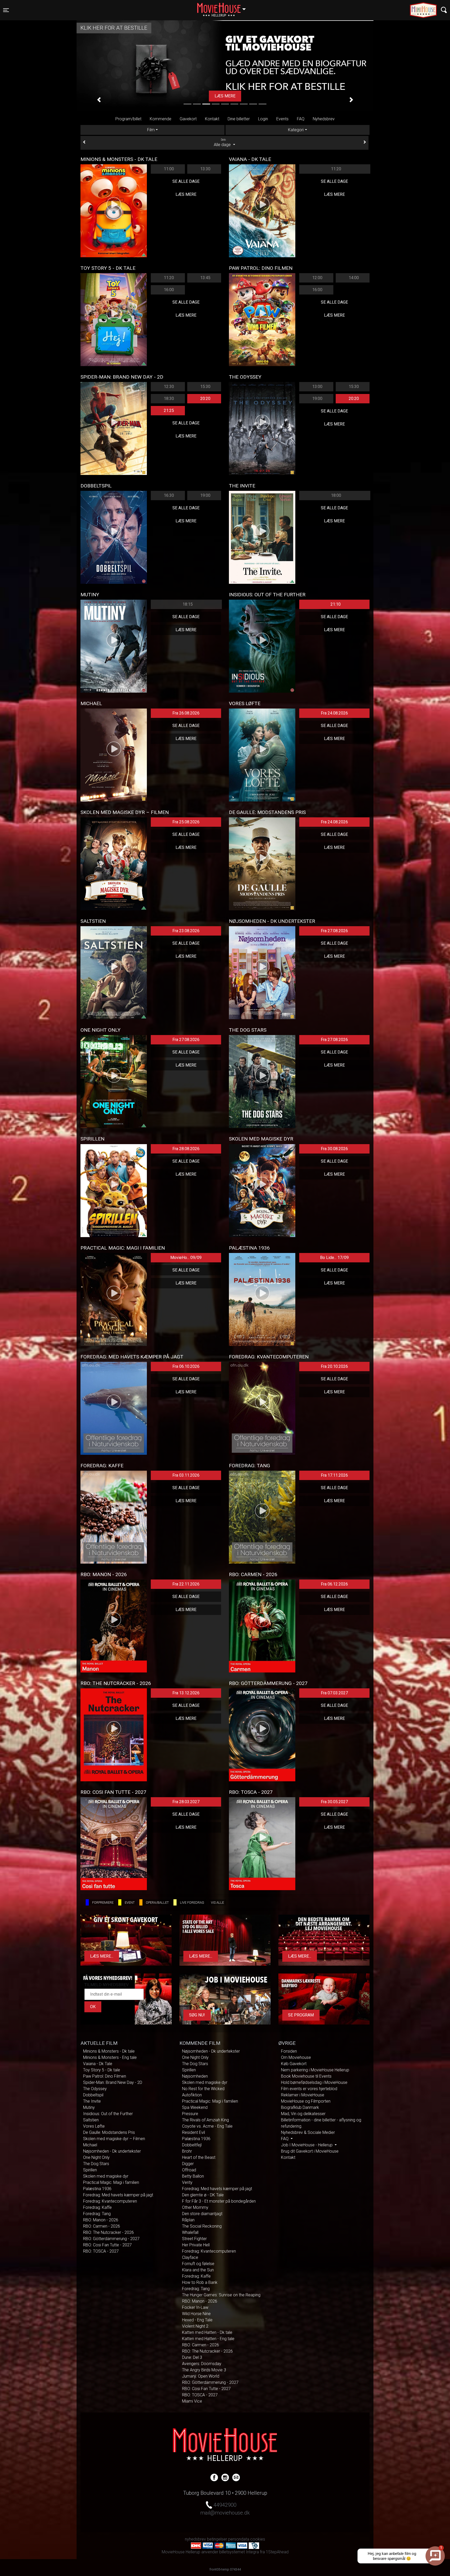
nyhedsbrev (195, 2539)
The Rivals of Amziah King (205, 2120)
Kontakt (212, 119)
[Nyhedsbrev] (236, 2477)
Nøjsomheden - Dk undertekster (112, 2151)
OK (93, 2007)
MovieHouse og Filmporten (306, 2101)
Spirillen (90, 2170)
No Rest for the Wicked (203, 2089)
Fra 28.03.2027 (186, 1802)
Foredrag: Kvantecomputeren (110, 2201)
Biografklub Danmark (300, 2107)
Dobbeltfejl (192, 2145)
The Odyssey (95, 2089)
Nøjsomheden (195, 2076)
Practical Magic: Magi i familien (111, 2182)
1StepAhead (277, 2552)
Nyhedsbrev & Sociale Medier (308, 2132)
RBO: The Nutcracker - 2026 (108, 2232)
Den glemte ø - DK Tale (203, 2195)
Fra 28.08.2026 (186, 1149)
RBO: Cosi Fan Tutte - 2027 (107, 2245)
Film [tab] (151, 130)
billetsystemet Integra (239, 2552)
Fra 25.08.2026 (186, 822)
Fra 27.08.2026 (334, 931)
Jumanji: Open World (201, 2376)
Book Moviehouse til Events (306, 2076)
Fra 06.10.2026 (186, 1366)
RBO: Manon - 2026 (101, 2220)
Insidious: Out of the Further (108, 2114)
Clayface (190, 2257)
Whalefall (190, 2232)
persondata (239, 2539)
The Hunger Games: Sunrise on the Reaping (221, 2295)
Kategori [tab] (296, 130)
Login (263, 119)
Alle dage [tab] (223, 143)
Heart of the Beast (199, 2157)
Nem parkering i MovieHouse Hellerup (315, 2070)
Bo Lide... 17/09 (334, 1258)
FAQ (301, 119)
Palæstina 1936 (97, 2189)
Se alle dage (186, 181)
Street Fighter (194, 2239)
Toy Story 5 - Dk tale (102, 2070)
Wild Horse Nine (196, 2314)
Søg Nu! (197, 2015)
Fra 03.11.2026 (186, 1475)
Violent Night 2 (195, 2326)
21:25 (169, 410)
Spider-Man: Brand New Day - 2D (113, 2082)
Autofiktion (192, 2095)
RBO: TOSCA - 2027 (101, 2251)
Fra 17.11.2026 (334, 1475)
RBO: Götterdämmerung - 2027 (111, 2239)
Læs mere (186, 194)
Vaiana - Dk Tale (98, 2064)
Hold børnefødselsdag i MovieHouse (314, 2082)
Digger (188, 2164)
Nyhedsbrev (324, 119)
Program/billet (128, 119)
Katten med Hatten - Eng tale (208, 2339)
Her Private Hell (196, 2245)
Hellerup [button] (224, 7)
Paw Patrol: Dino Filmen (105, 2076)
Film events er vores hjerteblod (309, 2089)
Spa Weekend (195, 2107)
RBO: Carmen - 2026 (102, 2226)
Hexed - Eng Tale (197, 2320)
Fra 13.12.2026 (186, 1693)
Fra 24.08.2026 (334, 713)
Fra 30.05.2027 (334, 1802)
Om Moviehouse (296, 2057)
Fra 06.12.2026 (334, 1584)
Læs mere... (102, 1956)
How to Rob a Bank (200, 2282)
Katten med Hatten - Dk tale (207, 2332)
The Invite (92, 2101)
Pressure (190, 2114)
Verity (187, 2182)
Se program (301, 2015)
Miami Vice (192, 2401)
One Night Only (96, 2157)
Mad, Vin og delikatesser (303, 2114)
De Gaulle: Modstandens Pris (109, 2132)
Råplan (188, 2220)
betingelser (217, 2539)
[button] (99, 100)
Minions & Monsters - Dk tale (109, 2051)
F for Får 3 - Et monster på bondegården (219, 2201)
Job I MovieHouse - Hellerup (307, 2145)
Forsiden (289, 2051)
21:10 (336, 604)
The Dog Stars (96, 2164)
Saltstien (91, 2120)
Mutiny (89, 2107)
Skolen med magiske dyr (106, 2176)
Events (282, 119)
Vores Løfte (94, 2126)
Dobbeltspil (93, 2095)
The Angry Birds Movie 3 (204, 2370)
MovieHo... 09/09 (186, 1258)
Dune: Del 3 (192, 2357)
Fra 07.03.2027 (334, 1693)
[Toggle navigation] (444, 10)
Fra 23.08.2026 (186, 931)
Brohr (187, 2151)
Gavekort (188, 119)
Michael (90, 2145)
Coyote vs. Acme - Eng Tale (207, 2126)
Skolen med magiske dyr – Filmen (114, 2139)
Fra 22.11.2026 (186, 1584)
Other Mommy (195, 2207)
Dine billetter (239, 119)
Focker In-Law (195, 2307)
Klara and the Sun (198, 2270)
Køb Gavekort (294, 2064)
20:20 (205, 399)
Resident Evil (193, 2132)
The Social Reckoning (202, 2226)
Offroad (189, 2170)
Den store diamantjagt (202, 2214)
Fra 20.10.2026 (334, 1366)
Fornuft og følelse (198, 2264)
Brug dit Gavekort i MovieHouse (310, 2151)
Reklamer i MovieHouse (303, 2095)
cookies (258, 2539)
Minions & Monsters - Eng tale (110, 2057)
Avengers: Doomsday (202, 2364)
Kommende (161, 119)
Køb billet (225, 96)
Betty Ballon (193, 2176)
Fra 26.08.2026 (186, 713)
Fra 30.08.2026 (334, 1149)
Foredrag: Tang (97, 2214)
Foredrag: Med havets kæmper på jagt (118, 2195)
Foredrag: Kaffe (97, 2207)
